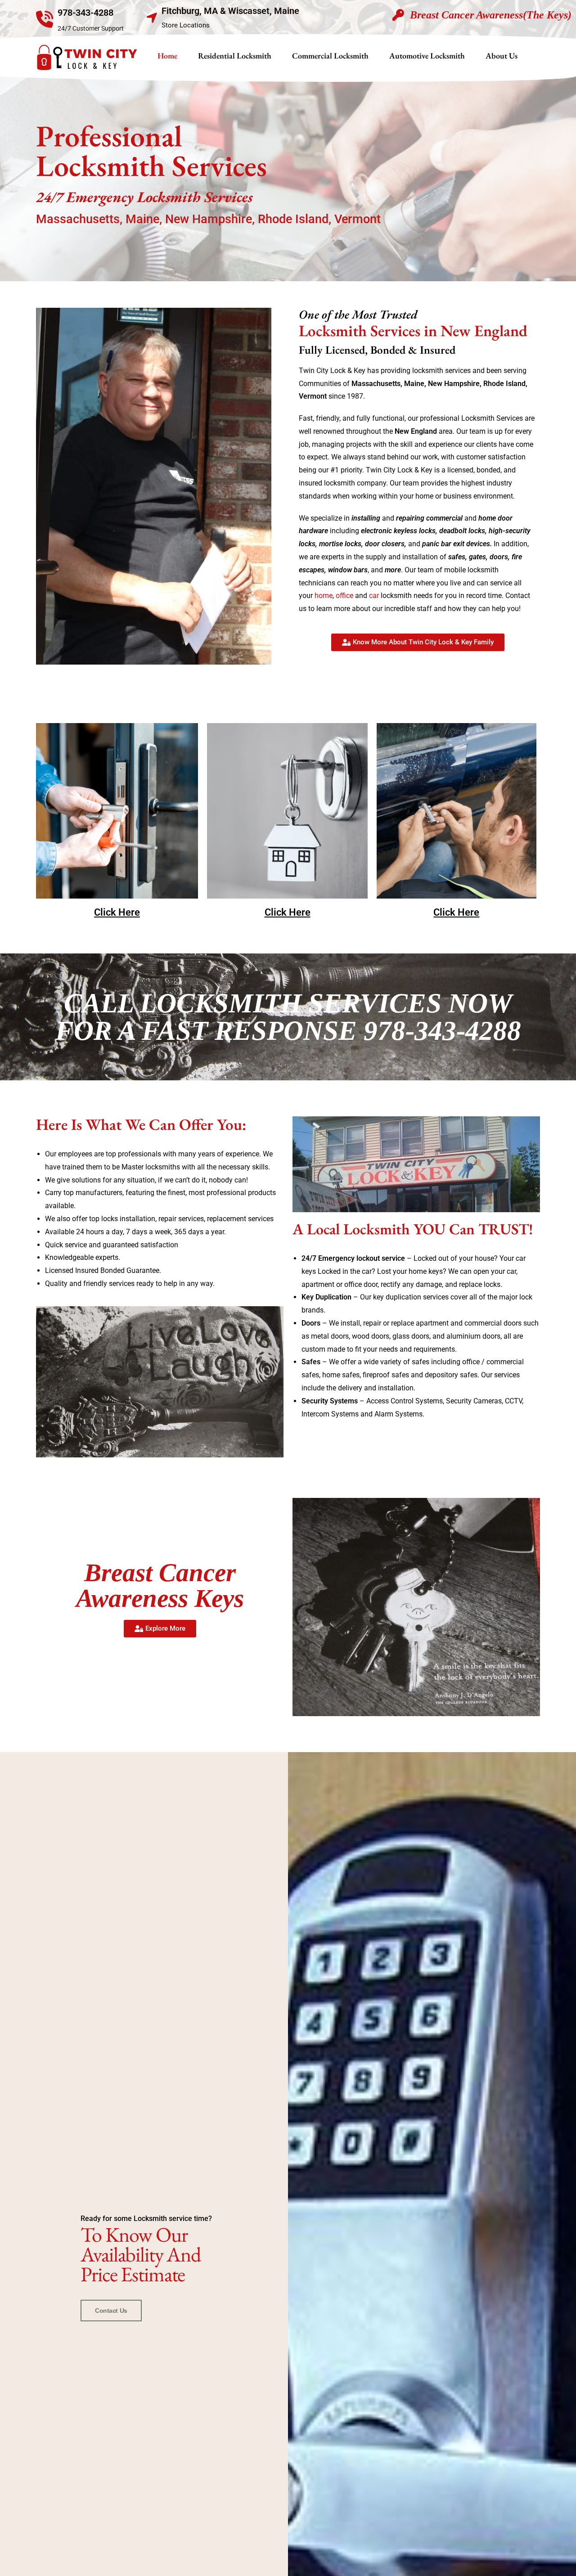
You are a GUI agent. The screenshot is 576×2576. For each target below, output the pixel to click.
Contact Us (111, 2311)
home (324, 596)
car (374, 596)
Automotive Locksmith (427, 56)
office (344, 596)
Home (167, 56)
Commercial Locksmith (330, 56)
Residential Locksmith (235, 56)
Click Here (117, 912)
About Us (502, 56)
